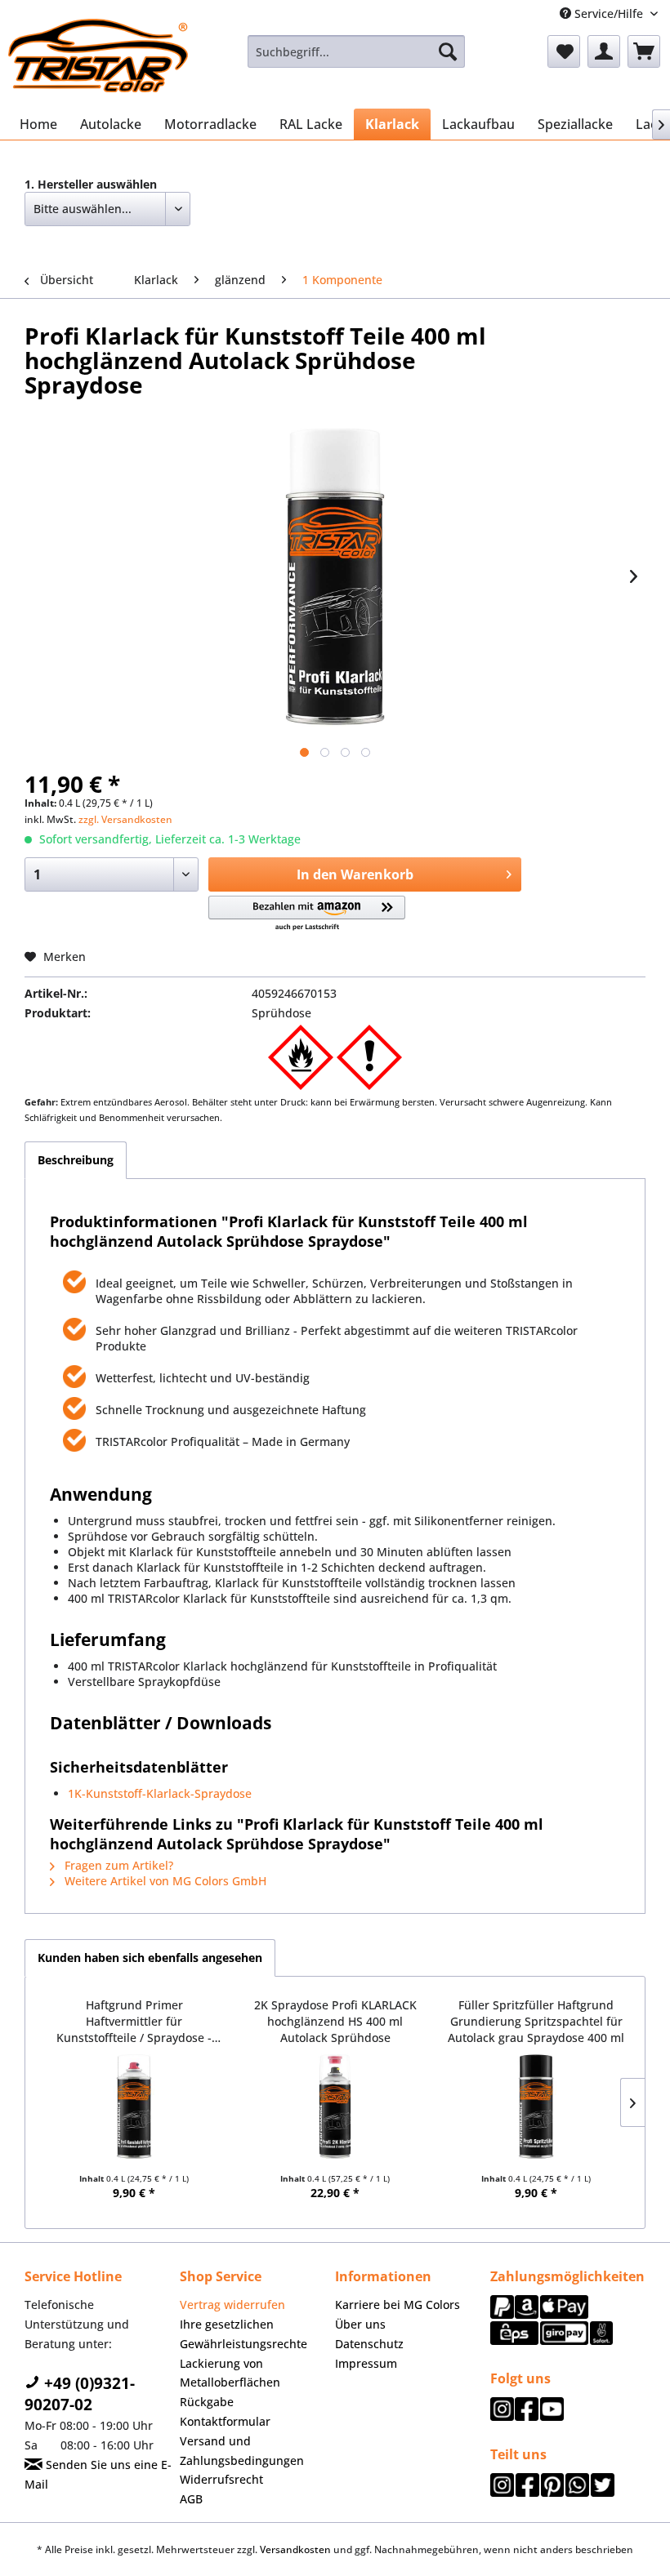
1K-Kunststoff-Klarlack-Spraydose (160, 1793)
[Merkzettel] (564, 51)
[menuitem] (357, 51)
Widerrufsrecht (221, 2479)
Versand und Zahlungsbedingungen (242, 2451)
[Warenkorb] (644, 51)
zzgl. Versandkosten (125, 819)
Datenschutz (369, 2344)
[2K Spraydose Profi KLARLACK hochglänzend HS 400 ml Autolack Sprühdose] (335, 2107)
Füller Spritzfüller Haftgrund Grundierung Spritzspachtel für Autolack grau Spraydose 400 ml (536, 2021)
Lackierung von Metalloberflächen (230, 2373)
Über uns (360, 2324)
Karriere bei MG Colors (398, 2305)
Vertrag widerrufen (232, 2305)
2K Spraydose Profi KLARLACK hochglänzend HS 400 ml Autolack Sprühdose (335, 2021)
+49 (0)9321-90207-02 (80, 2394)
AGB (191, 2499)
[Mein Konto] (604, 51)
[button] (307, 914)
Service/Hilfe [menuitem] (609, 13)
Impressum (366, 2363)
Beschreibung (76, 1160)
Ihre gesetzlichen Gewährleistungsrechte (243, 2334)
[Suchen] (448, 51)
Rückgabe (207, 2402)
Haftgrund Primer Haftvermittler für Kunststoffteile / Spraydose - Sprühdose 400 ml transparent (134, 2021)
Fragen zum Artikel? (117, 1865)
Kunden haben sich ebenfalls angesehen (150, 1958)
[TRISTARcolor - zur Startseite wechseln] (98, 56)
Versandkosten (295, 2549)
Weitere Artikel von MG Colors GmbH (164, 1881)
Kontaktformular (225, 2421)
